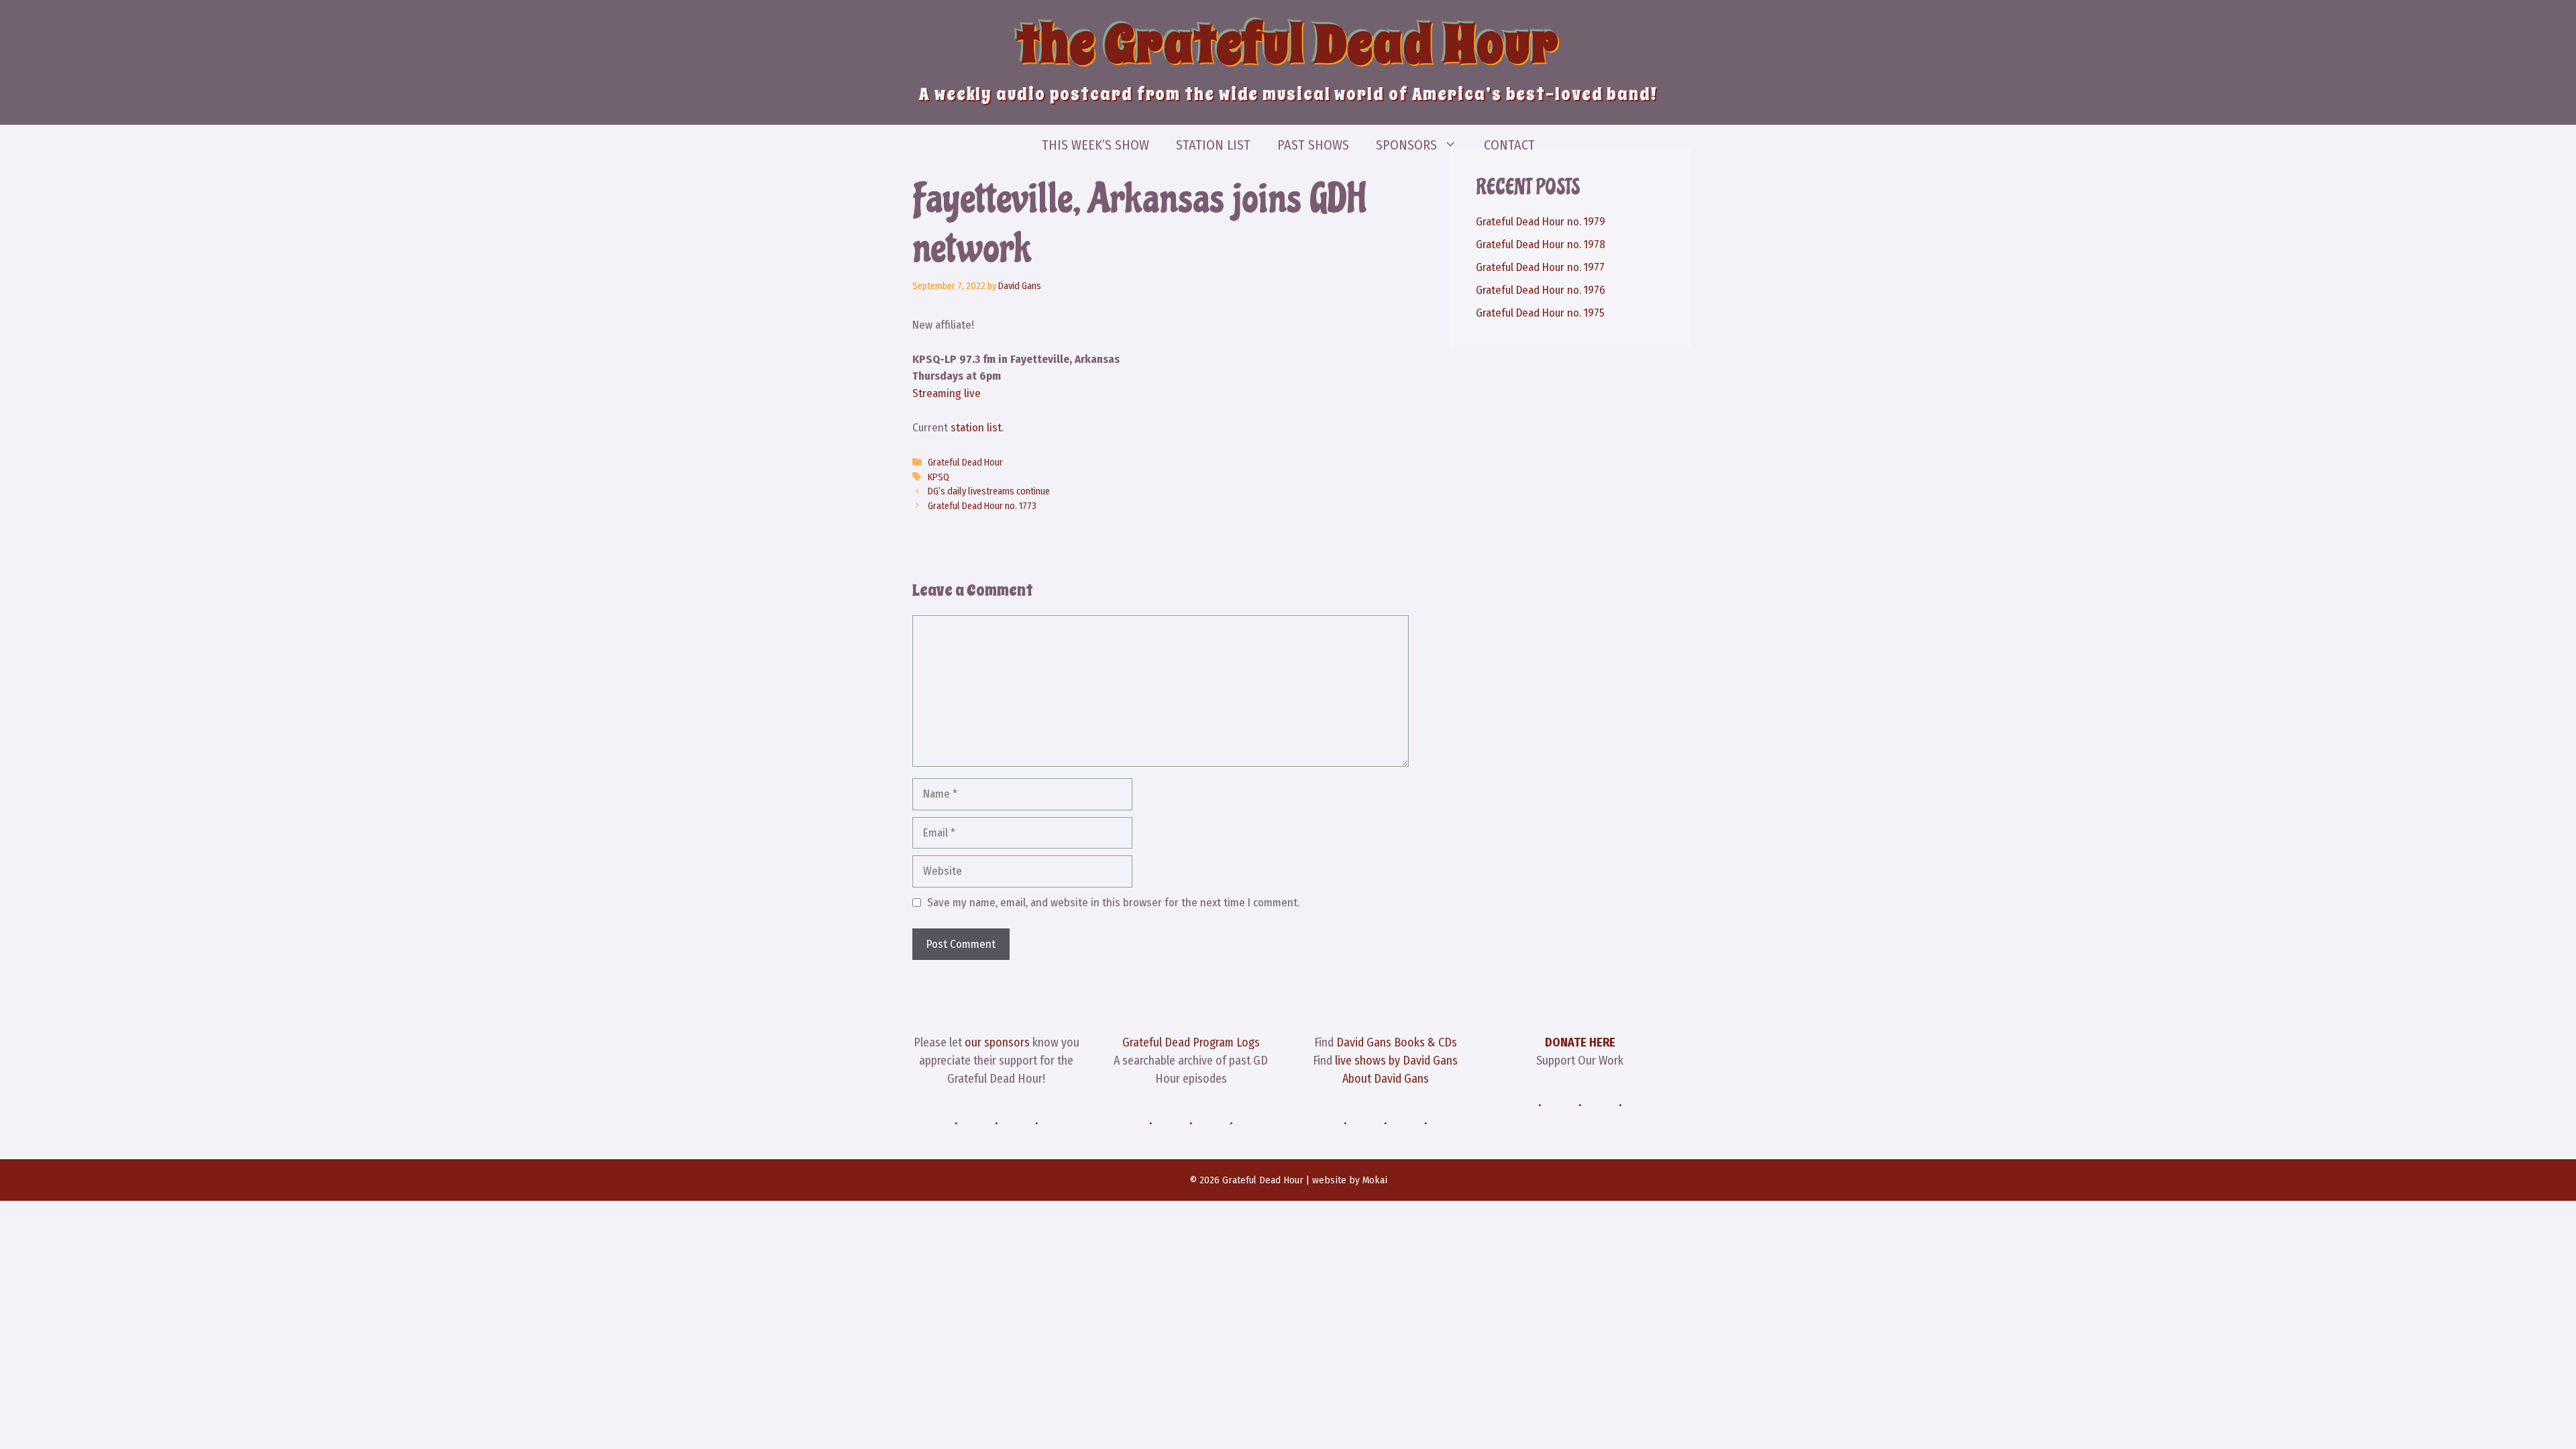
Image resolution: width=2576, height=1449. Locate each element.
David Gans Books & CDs (1397, 1042)
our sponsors (997, 1042)
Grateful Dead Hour (965, 462)
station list (976, 428)
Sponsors (1406, 145)
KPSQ (938, 477)
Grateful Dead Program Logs (1191, 1042)
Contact (1509, 145)
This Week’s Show (1095, 145)
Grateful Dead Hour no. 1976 (1541, 290)
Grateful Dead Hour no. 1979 (1541, 222)
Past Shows (1313, 145)
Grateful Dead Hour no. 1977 (1540, 267)
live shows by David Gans (1396, 1061)
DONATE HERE (1580, 1042)
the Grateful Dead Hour (1288, 44)
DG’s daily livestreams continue (989, 491)
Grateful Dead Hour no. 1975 (1540, 313)
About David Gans (1386, 1079)
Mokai (1375, 1180)
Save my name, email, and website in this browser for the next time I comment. (1113, 903)
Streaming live (947, 393)
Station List (1213, 145)
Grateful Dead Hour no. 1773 (982, 506)
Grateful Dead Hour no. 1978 (1541, 245)
